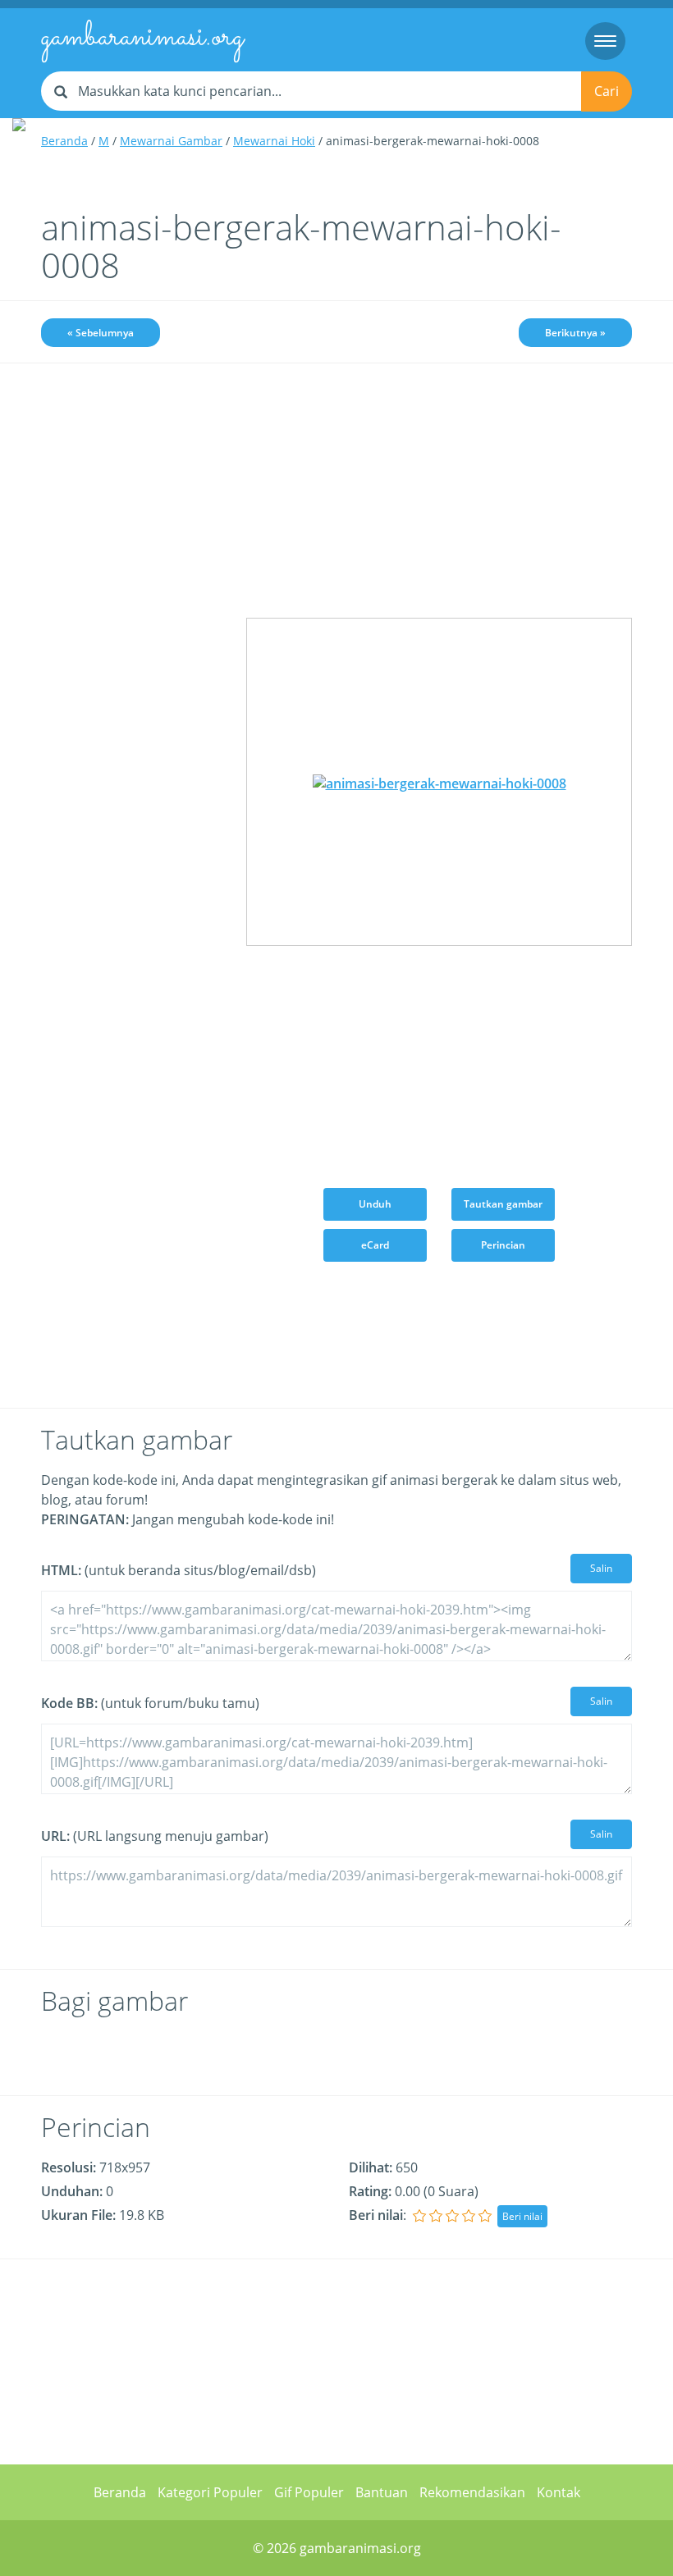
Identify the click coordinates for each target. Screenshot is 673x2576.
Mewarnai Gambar (171, 141)
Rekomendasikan (472, 2492)
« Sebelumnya (101, 333)
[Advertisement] (131, 470)
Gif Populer (309, 2492)
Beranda (64, 141)
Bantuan (382, 2492)
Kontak (559, 2492)
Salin (601, 1568)
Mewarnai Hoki (274, 141)
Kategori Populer (210, 2492)
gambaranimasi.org (142, 38)
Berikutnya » (575, 333)
